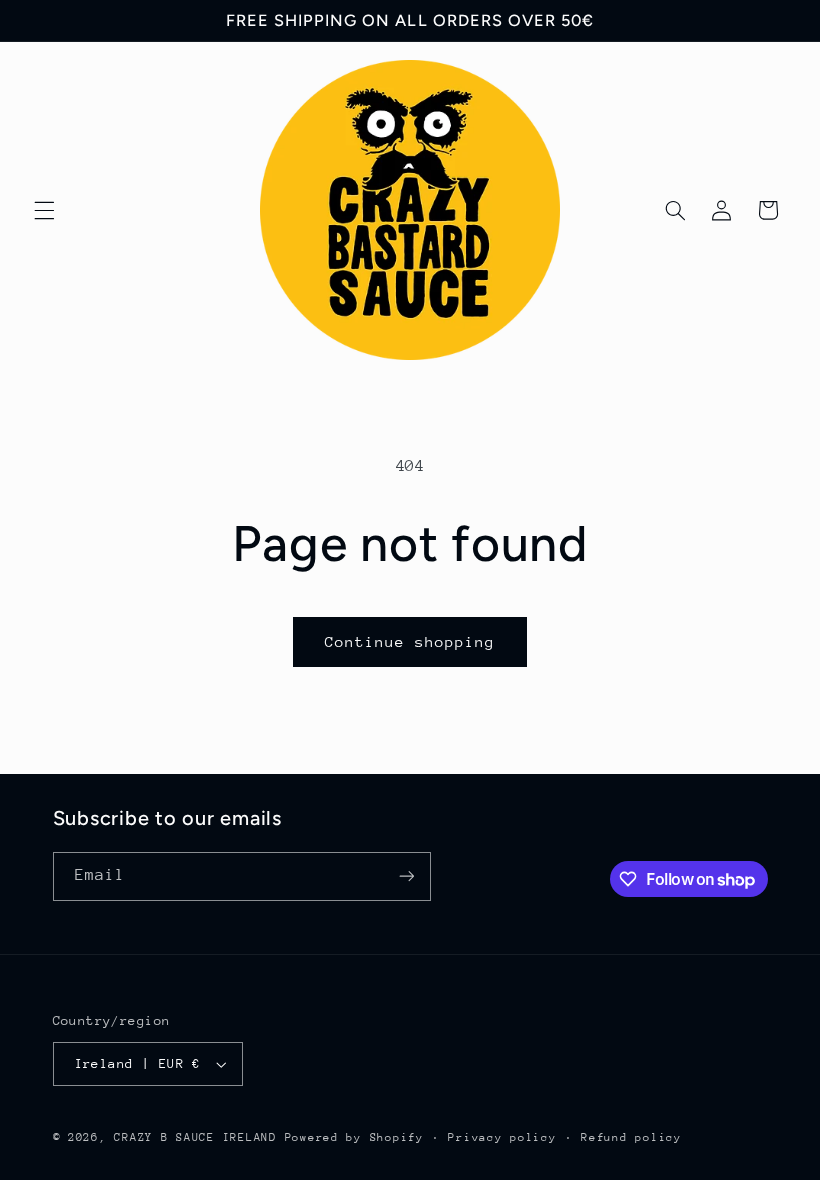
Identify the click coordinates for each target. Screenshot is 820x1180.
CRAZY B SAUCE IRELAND (195, 1137)
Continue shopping (410, 641)
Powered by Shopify (354, 1137)
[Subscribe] (406, 876)
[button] (44, 210)
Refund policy (631, 1137)
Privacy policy (502, 1137)
